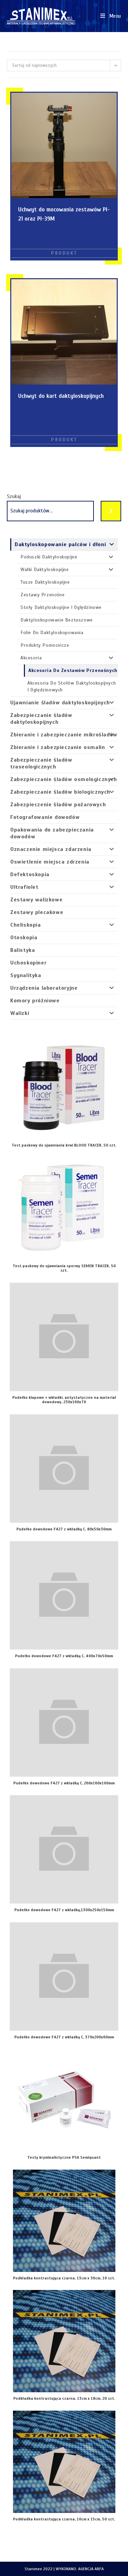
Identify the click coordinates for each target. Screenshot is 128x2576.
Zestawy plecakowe (37, 912)
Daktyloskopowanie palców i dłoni (60, 544)
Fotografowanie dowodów (45, 817)
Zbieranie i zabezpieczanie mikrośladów (64, 735)
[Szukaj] (111, 511)
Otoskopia (24, 938)
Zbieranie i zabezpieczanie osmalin (58, 747)
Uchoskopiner (28, 963)
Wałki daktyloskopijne (45, 570)
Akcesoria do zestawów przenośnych (73, 670)
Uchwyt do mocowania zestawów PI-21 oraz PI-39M (64, 214)
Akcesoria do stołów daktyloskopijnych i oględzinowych (72, 686)
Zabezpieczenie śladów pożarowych (58, 805)
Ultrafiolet (24, 887)
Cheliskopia (26, 925)
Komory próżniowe (35, 1001)
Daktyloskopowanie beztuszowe (57, 620)
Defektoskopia (30, 874)
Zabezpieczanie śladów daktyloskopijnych (41, 719)
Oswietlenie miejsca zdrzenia (50, 862)
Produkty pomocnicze (45, 645)
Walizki (20, 1013)
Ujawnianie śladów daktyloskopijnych (60, 703)
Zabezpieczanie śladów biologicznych (60, 792)
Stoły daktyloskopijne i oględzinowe (61, 607)
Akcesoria (31, 658)
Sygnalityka (26, 975)
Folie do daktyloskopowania (52, 633)
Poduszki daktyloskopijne (49, 557)
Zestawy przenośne (42, 595)
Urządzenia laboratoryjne (44, 988)
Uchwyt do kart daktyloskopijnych (61, 396)
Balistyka (23, 950)
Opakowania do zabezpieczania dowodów (52, 833)
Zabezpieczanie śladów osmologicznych (64, 779)
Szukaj (14, 496)
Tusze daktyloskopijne (45, 582)
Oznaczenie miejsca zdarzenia (51, 849)
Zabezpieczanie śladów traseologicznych (41, 763)
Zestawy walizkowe (36, 900)
